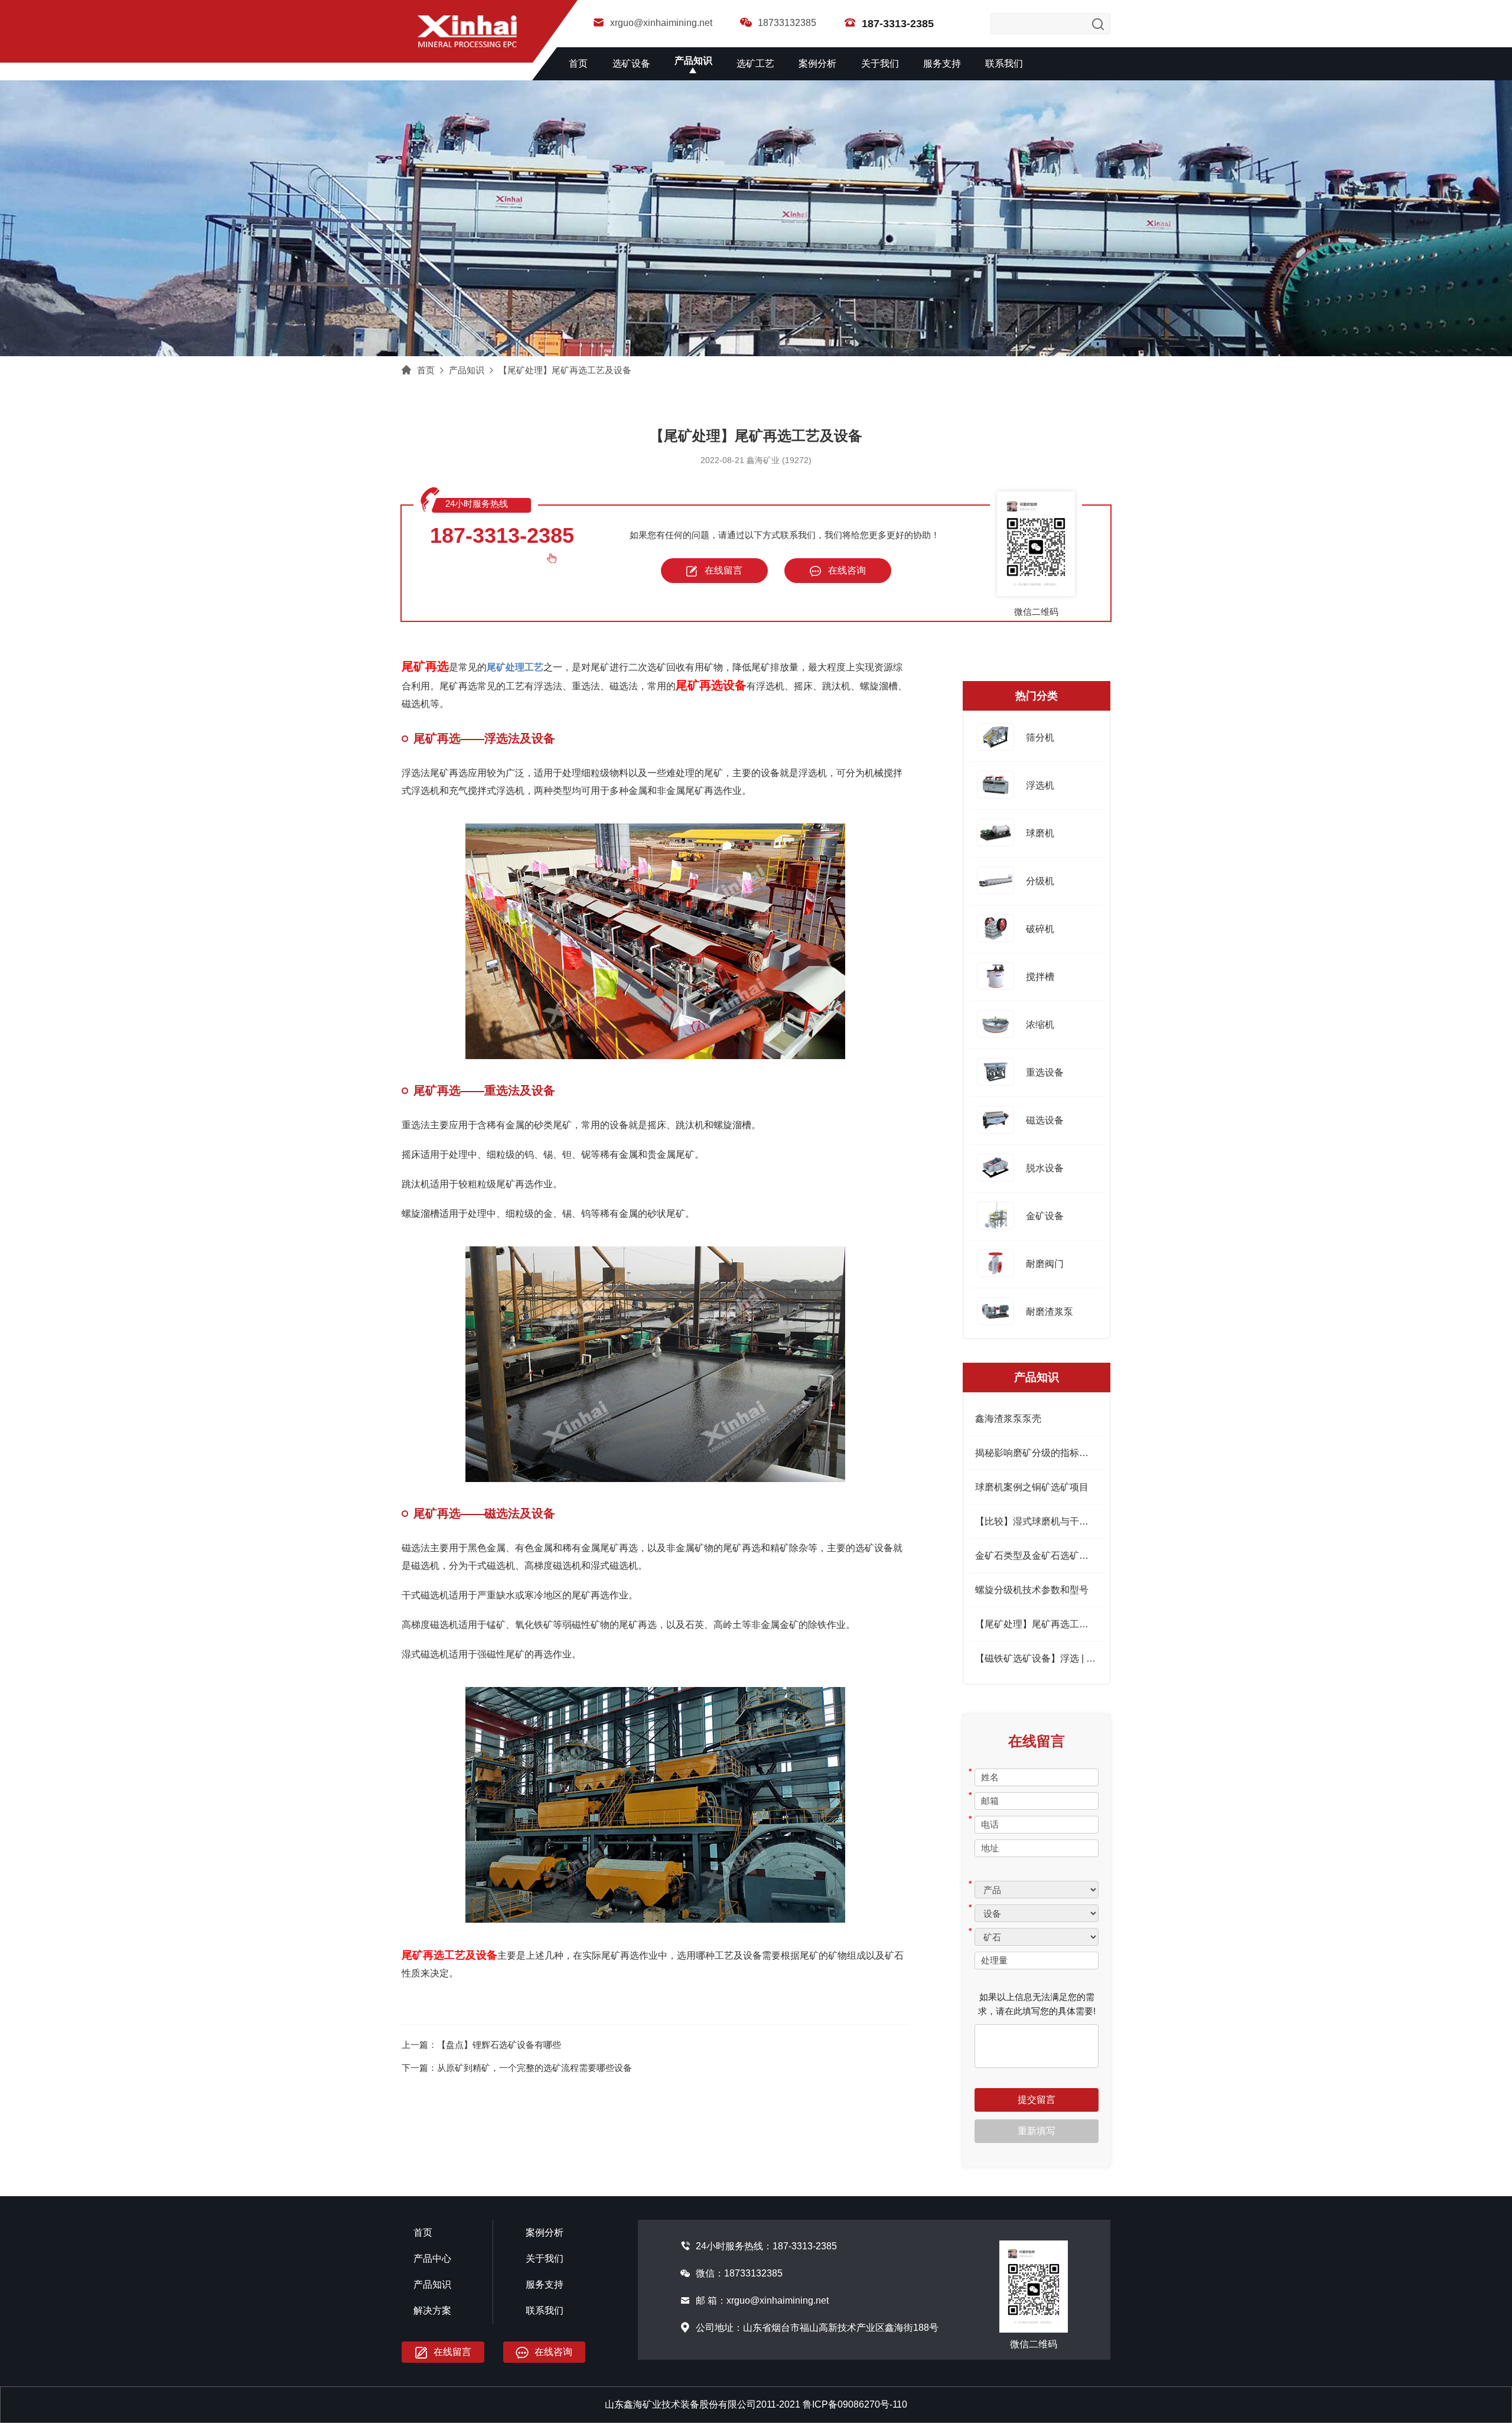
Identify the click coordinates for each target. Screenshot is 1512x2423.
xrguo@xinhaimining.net (661, 23)
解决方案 (432, 2310)
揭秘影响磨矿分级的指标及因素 (1041, 1453)
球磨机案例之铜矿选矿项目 (1032, 1487)
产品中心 (432, 2258)
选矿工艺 (755, 63)
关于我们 (880, 63)
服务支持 (942, 63)
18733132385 (787, 23)
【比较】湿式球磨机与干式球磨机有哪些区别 (1070, 1521)
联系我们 (1004, 63)
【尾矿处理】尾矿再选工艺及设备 (565, 370)
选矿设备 (631, 63)
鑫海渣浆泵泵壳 (1008, 1419)
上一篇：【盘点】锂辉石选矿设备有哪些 (481, 2045)
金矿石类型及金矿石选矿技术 (1037, 1556)
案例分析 (817, 63)
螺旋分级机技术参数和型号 (1032, 1590)
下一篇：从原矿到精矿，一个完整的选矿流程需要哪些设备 (517, 2068)
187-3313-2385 (502, 535)
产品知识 (693, 61)
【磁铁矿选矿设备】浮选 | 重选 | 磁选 (1053, 1658)
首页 (578, 63)
